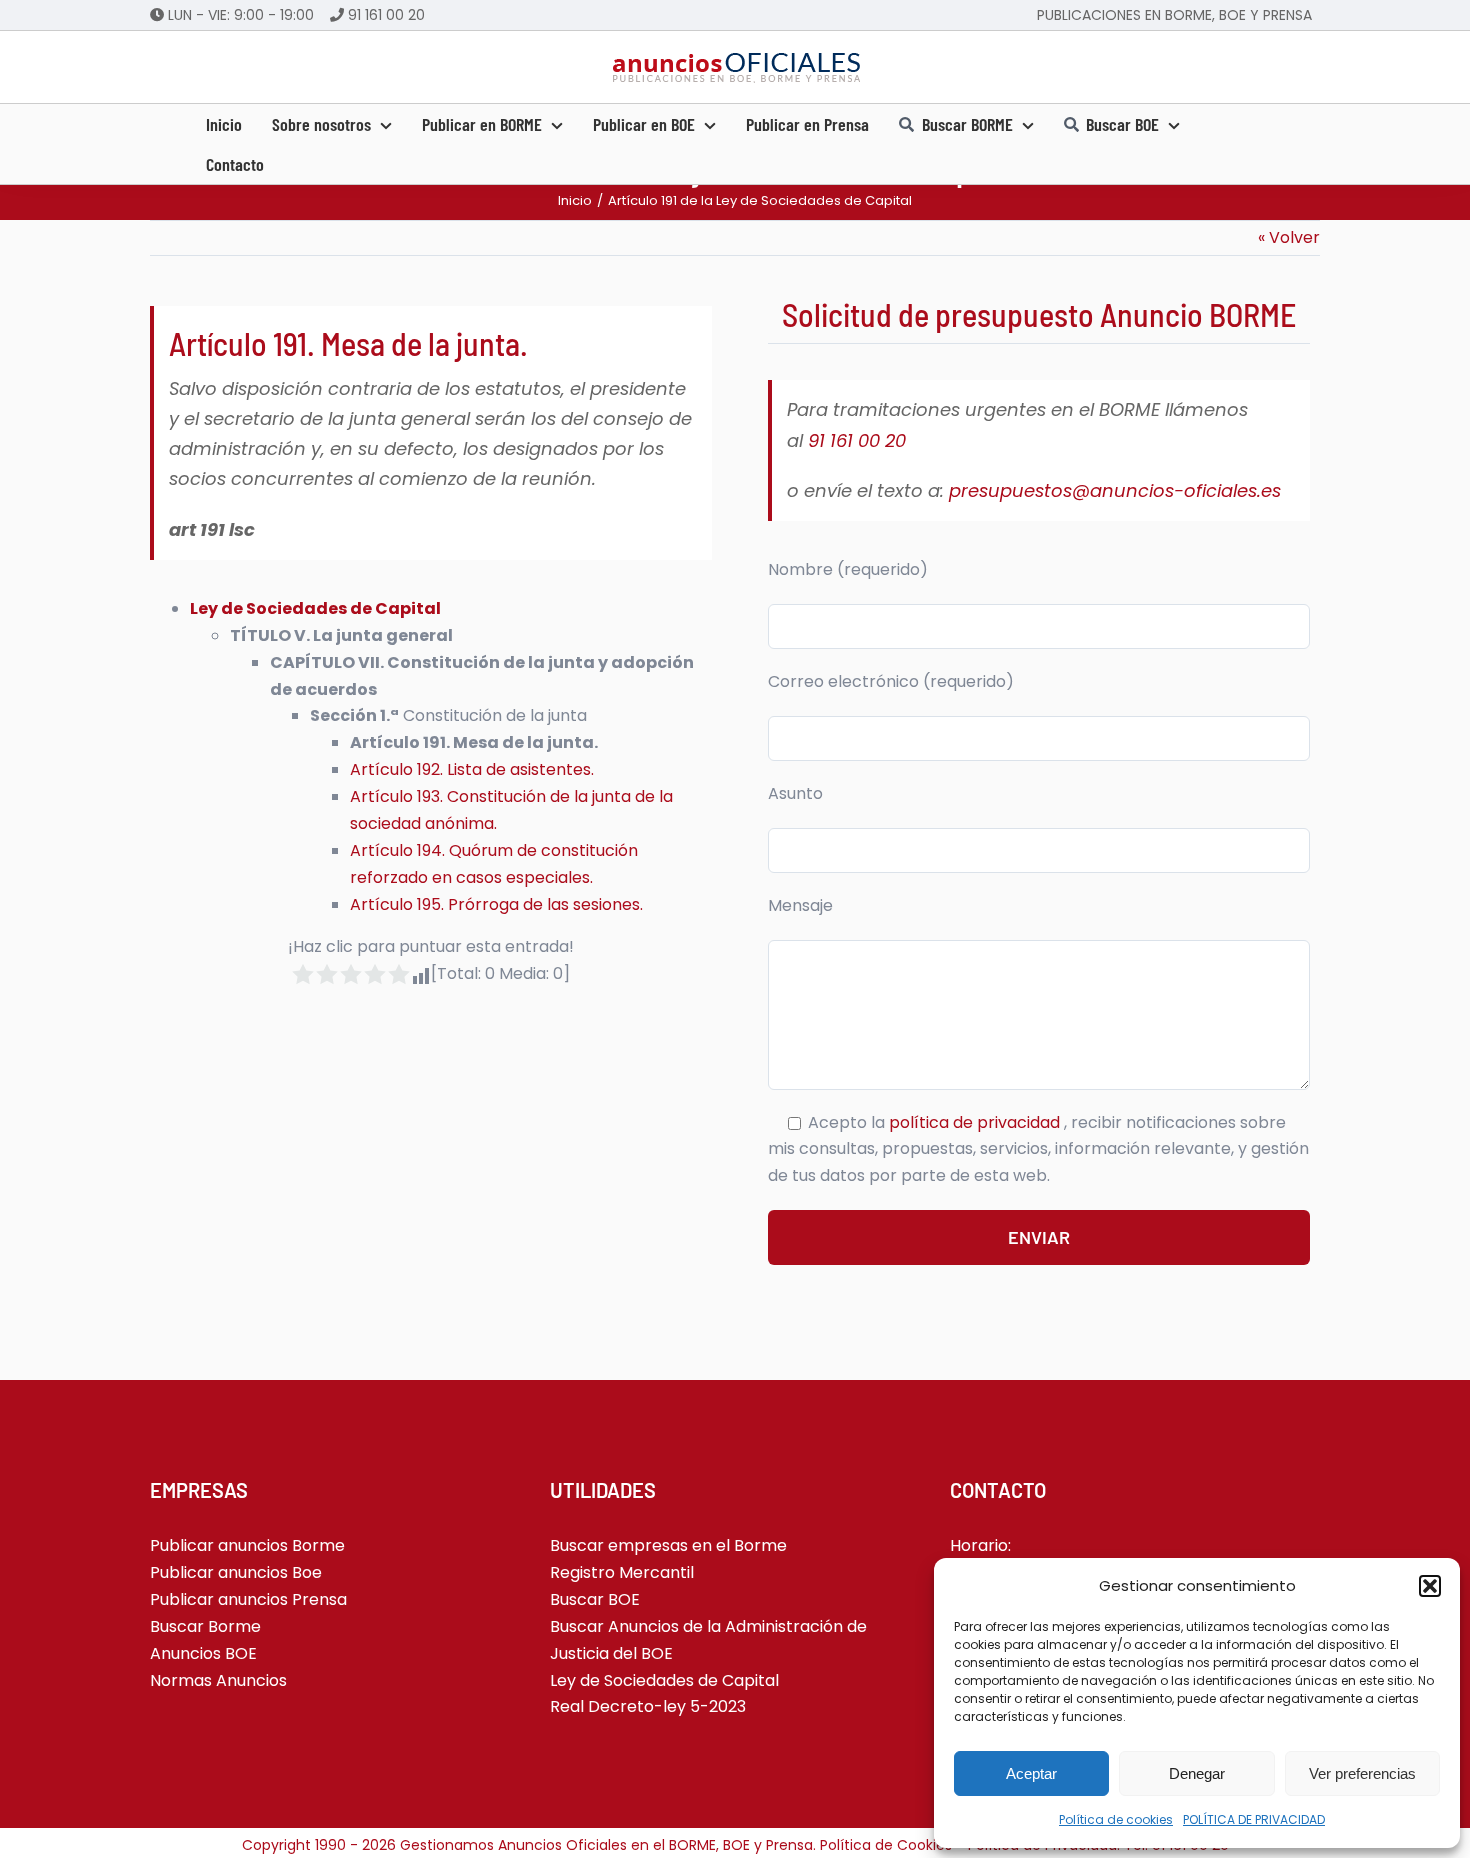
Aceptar (1031, 1773)
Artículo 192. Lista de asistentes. (472, 769)
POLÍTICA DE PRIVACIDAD (1254, 1819)
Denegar (1197, 1773)
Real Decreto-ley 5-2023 (648, 1706)
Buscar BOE (595, 1599)
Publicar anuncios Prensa (248, 1599)
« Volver (1289, 237)
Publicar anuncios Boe (236, 1572)
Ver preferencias (1362, 1773)
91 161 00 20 (386, 15)
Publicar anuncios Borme (247, 1545)
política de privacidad (976, 1122)
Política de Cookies (886, 1845)
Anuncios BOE (203, 1653)
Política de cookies (1116, 1819)
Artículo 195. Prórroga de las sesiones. (496, 904)
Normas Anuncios (218, 1680)
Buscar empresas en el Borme (668, 1545)
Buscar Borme (205, 1626)
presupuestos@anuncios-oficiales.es (1115, 490)
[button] (1430, 1586)
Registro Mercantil (622, 1572)
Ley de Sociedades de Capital (664, 1680)
